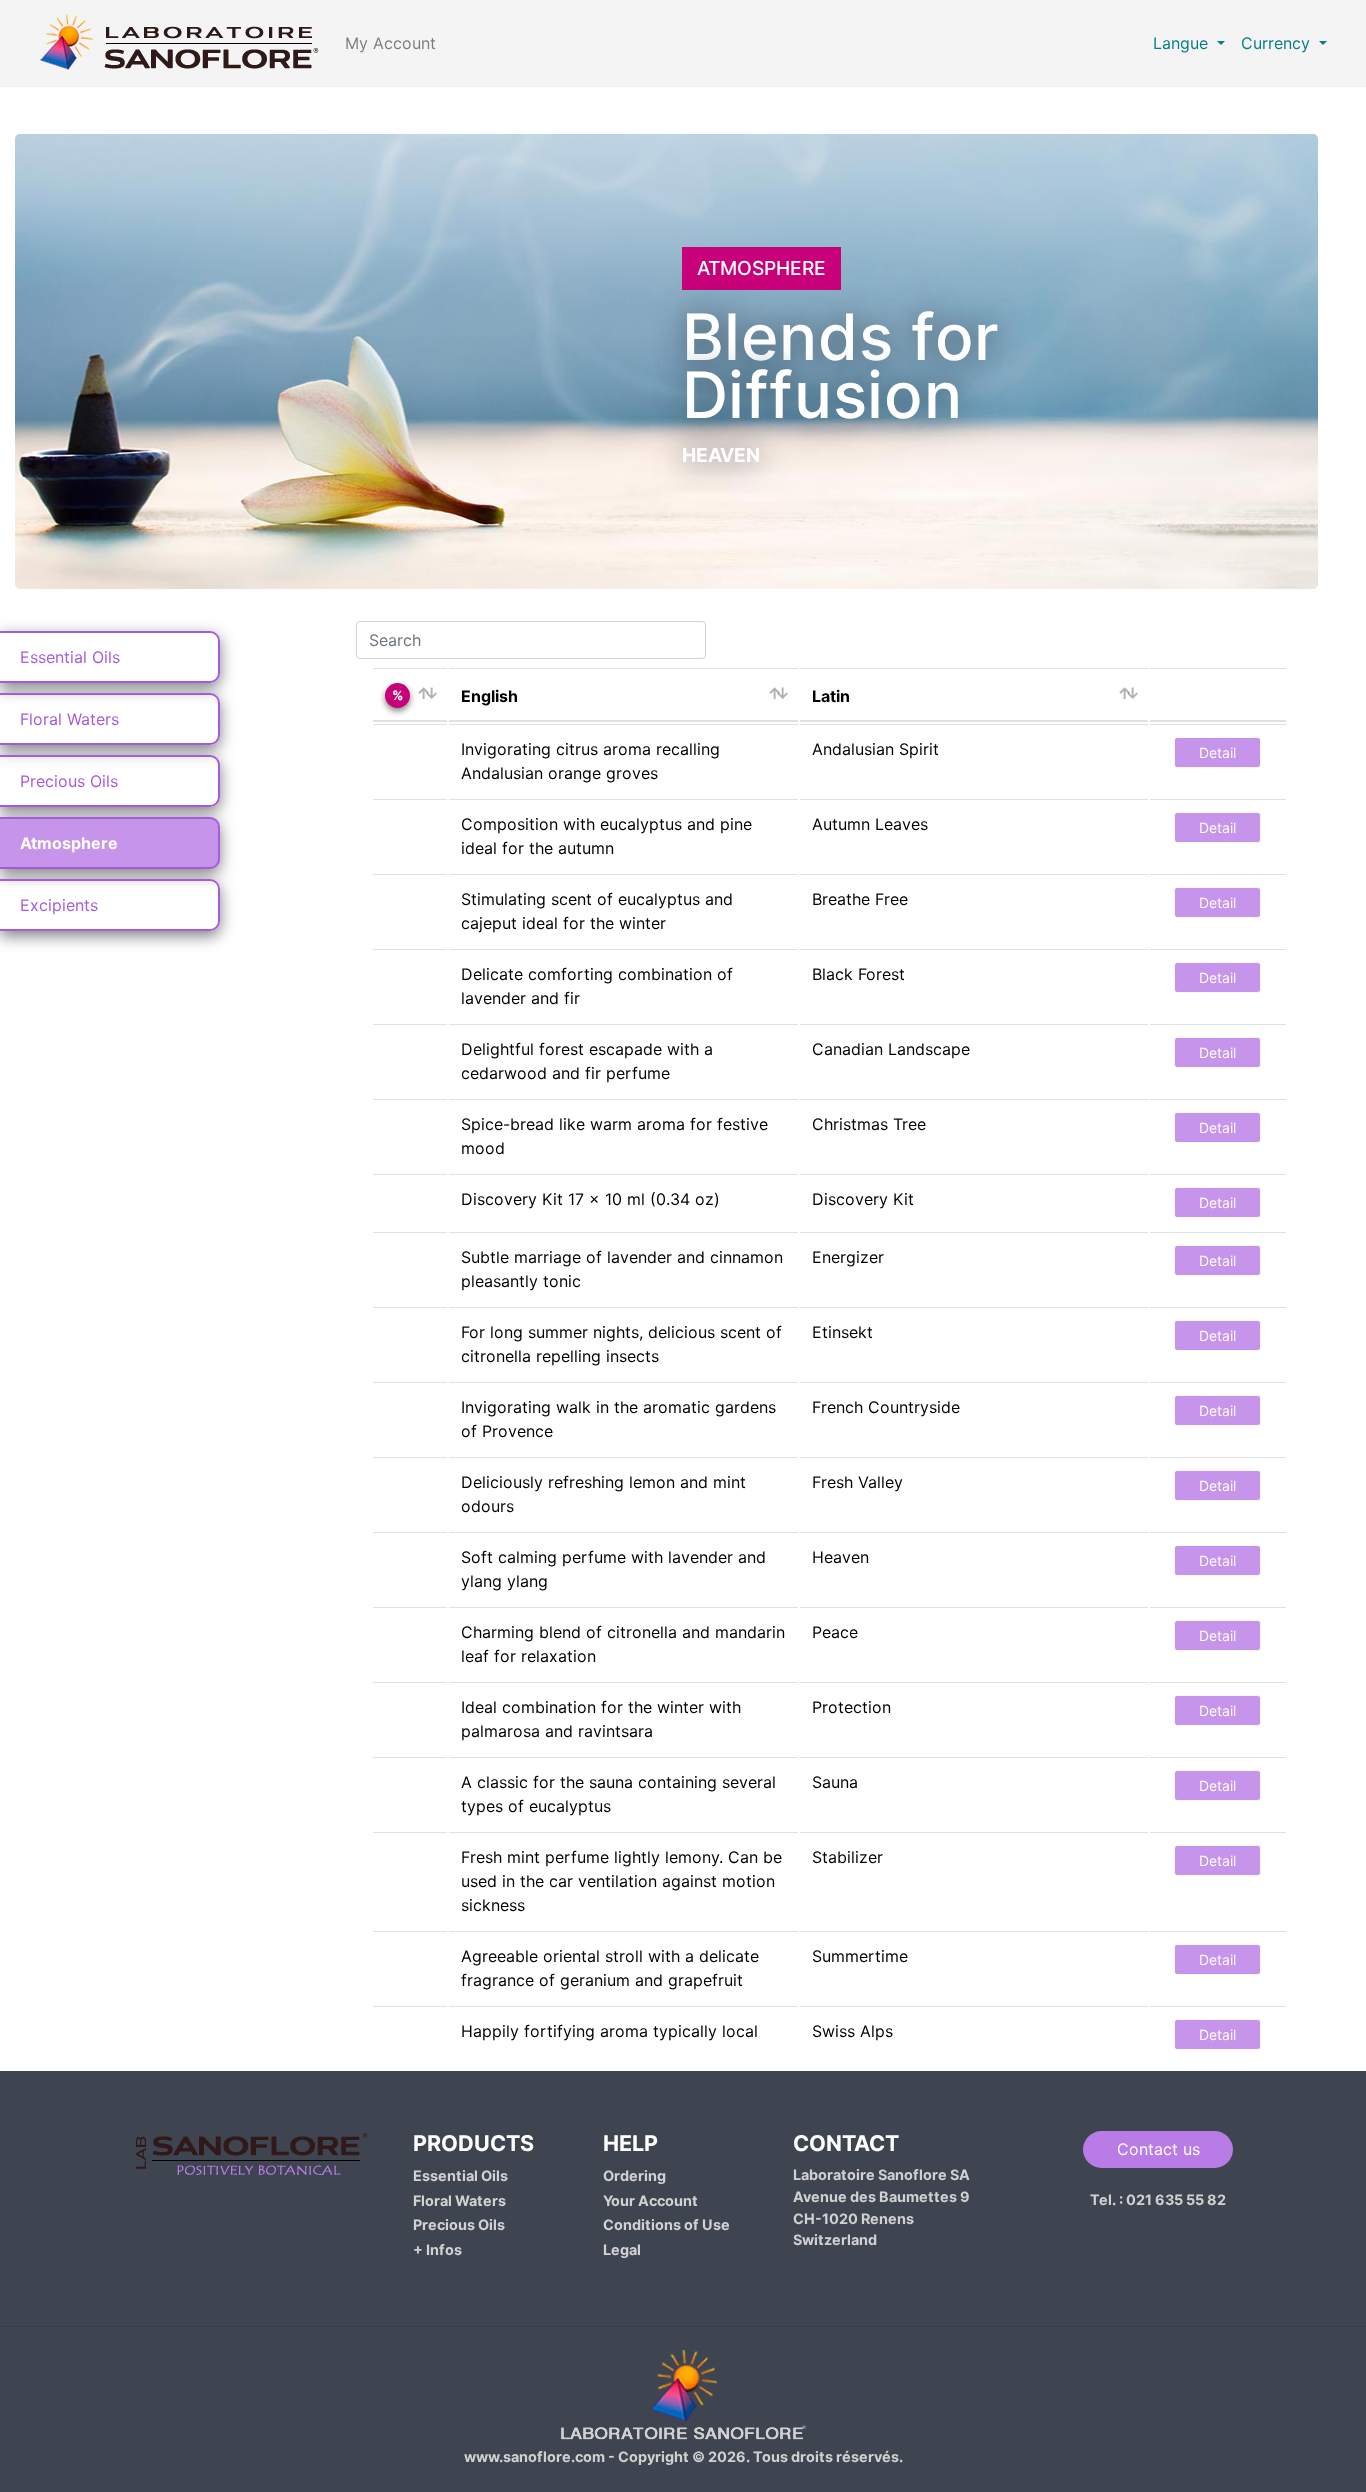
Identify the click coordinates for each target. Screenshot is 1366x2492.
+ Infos (437, 2249)
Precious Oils (69, 781)
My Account (390, 43)
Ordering (634, 2175)
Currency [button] (1278, 43)
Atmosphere (69, 843)
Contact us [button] (1158, 2149)
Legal (622, 2249)
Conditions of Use (666, 2224)
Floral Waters (69, 719)
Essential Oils (70, 657)
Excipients (59, 905)
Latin (831, 696)
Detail (1217, 752)
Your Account (650, 2200)
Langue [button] (1183, 43)
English (489, 696)
